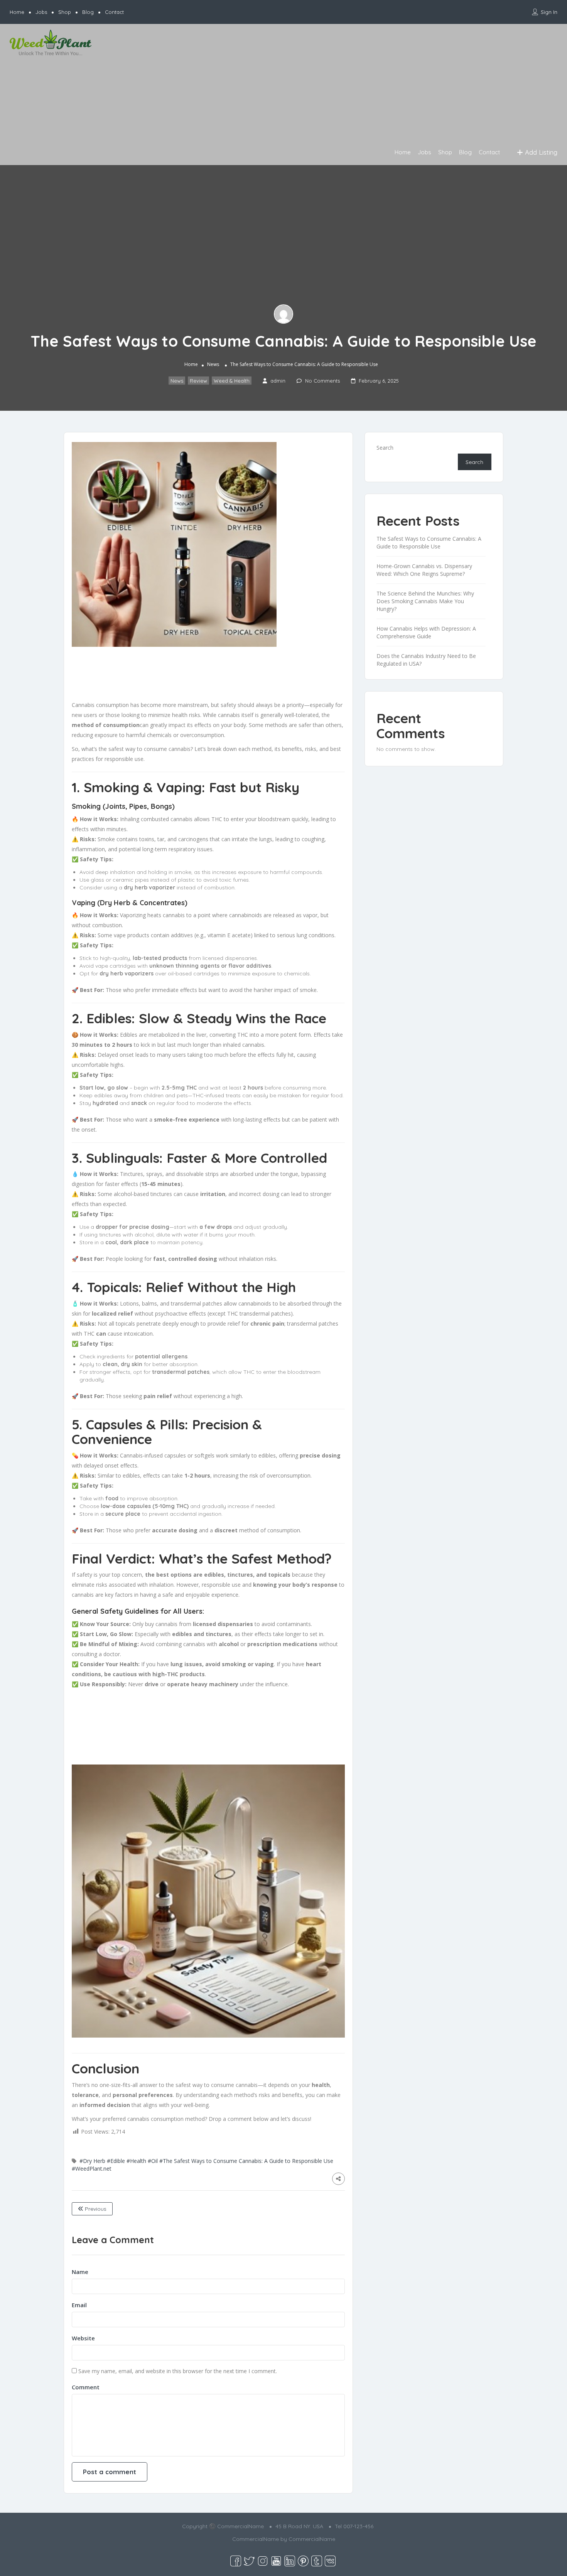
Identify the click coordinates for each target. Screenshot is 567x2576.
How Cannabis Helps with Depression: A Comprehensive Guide (426, 632)
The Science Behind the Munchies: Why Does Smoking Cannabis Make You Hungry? (425, 601)
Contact (114, 12)
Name (80, 2272)
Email (79, 2305)
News (213, 365)
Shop (65, 12)
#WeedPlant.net (92, 2169)
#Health (136, 2161)
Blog (88, 12)
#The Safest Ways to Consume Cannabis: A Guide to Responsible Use (246, 2161)
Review (198, 381)
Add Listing (540, 152)
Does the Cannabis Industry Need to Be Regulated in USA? (426, 660)
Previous (95, 2209)
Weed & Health (232, 381)
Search (385, 448)
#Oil (153, 2161)
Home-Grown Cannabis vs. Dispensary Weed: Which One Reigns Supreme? (424, 570)
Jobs (41, 12)
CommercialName (312, 2539)
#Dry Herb (92, 2161)
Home (17, 12)
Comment (86, 2387)
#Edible (116, 2161)
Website (83, 2338)
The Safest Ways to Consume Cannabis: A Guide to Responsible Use (429, 542)
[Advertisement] (330, 86)
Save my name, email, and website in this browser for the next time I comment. (178, 2371)
